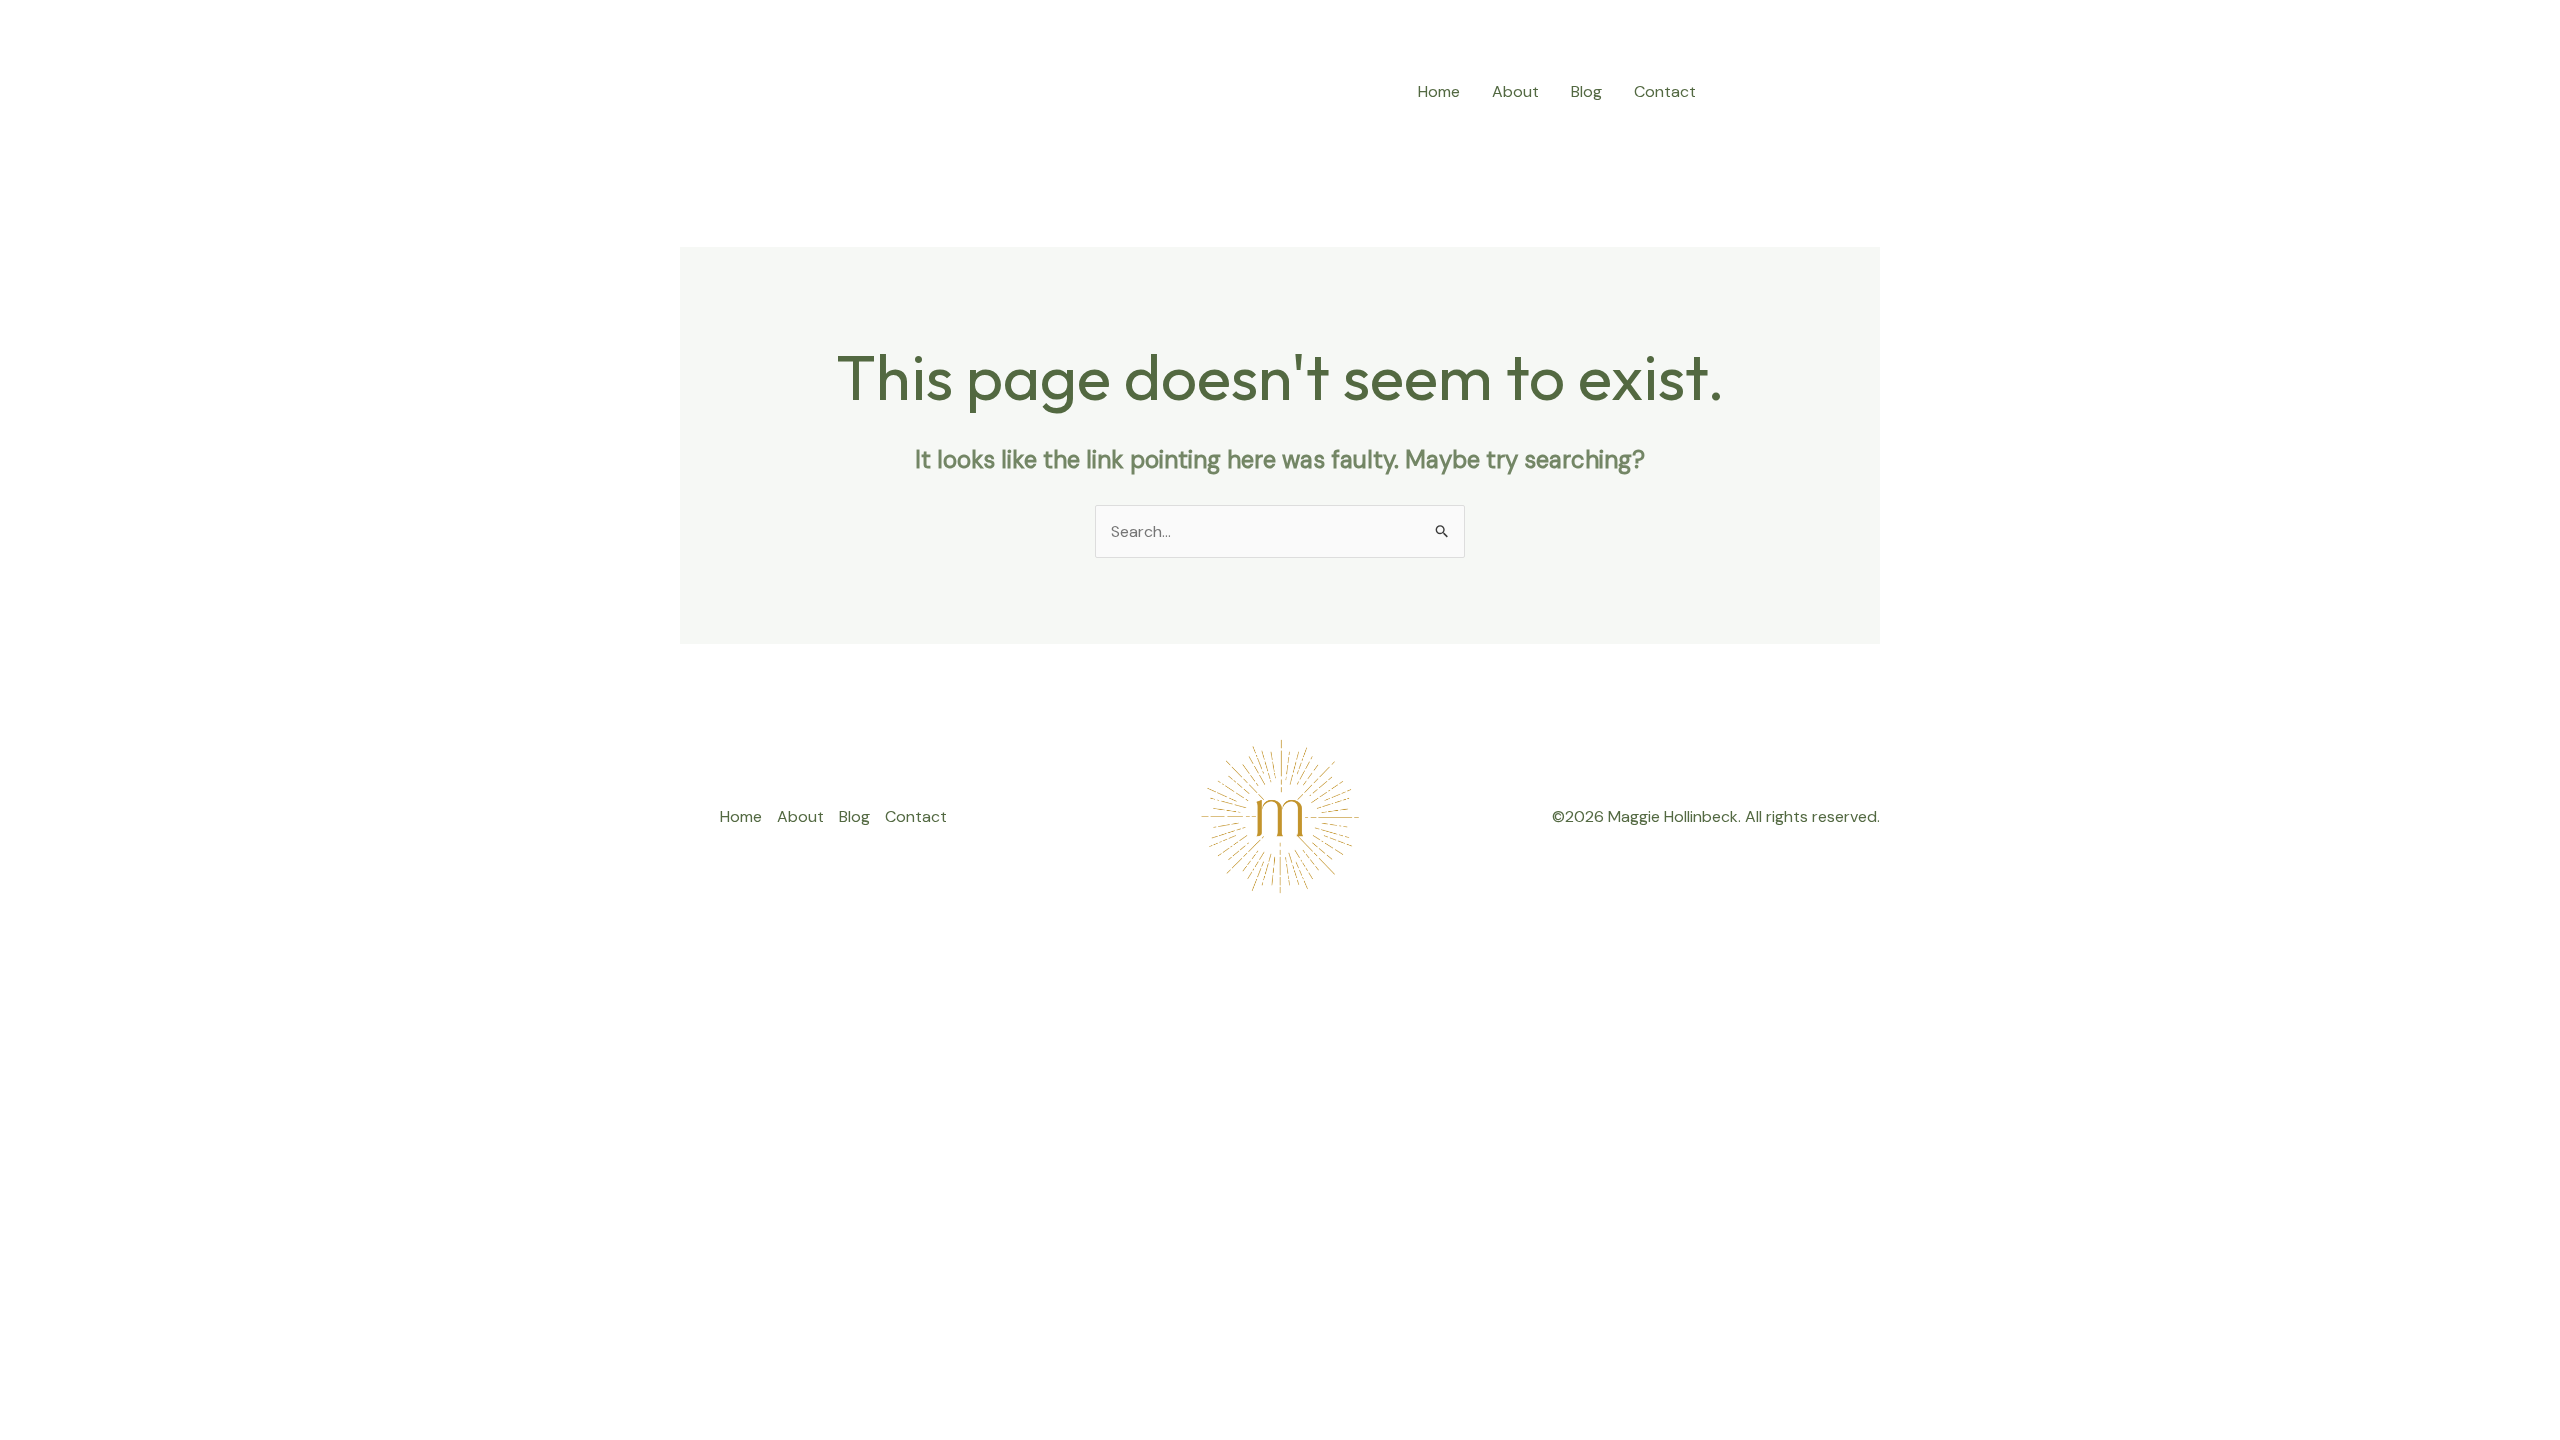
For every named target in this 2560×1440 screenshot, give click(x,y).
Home (1439, 91)
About (1515, 91)
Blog (1586, 91)
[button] (1806, 91)
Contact (1665, 91)
